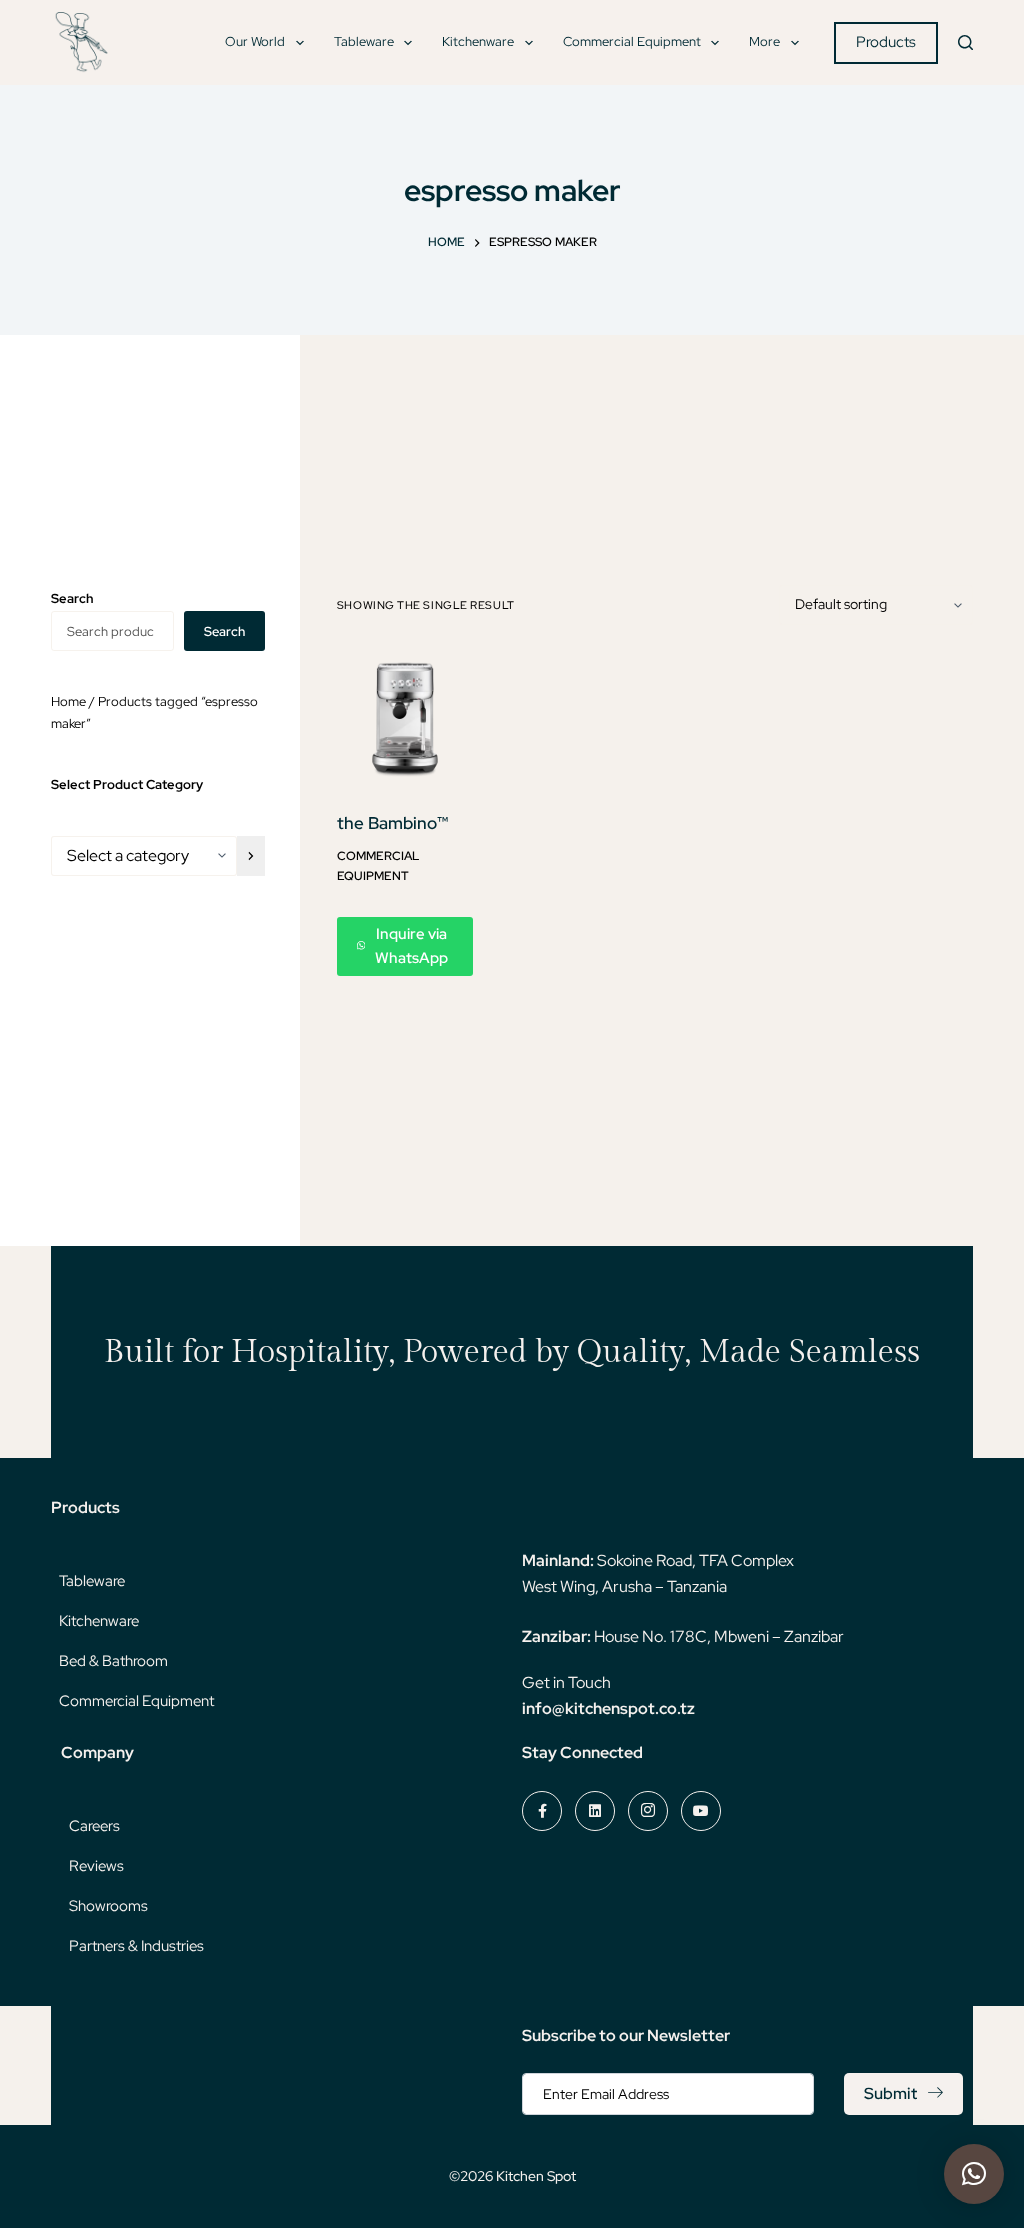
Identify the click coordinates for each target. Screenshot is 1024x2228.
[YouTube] (701, 1811)
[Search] (965, 42)
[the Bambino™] (405, 718)
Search (224, 631)
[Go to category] (251, 856)
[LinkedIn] (595, 1811)
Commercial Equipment (632, 41)
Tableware (364, 41)
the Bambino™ (393, 823)
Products (886, 42)
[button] (974, 2174)
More (764, 41)
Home (68, 701)
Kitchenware (478, 41)
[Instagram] (648, 1811)
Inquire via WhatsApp (411, 946)
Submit (890, 2093)
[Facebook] (542, 1811)
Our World (255, 41)
